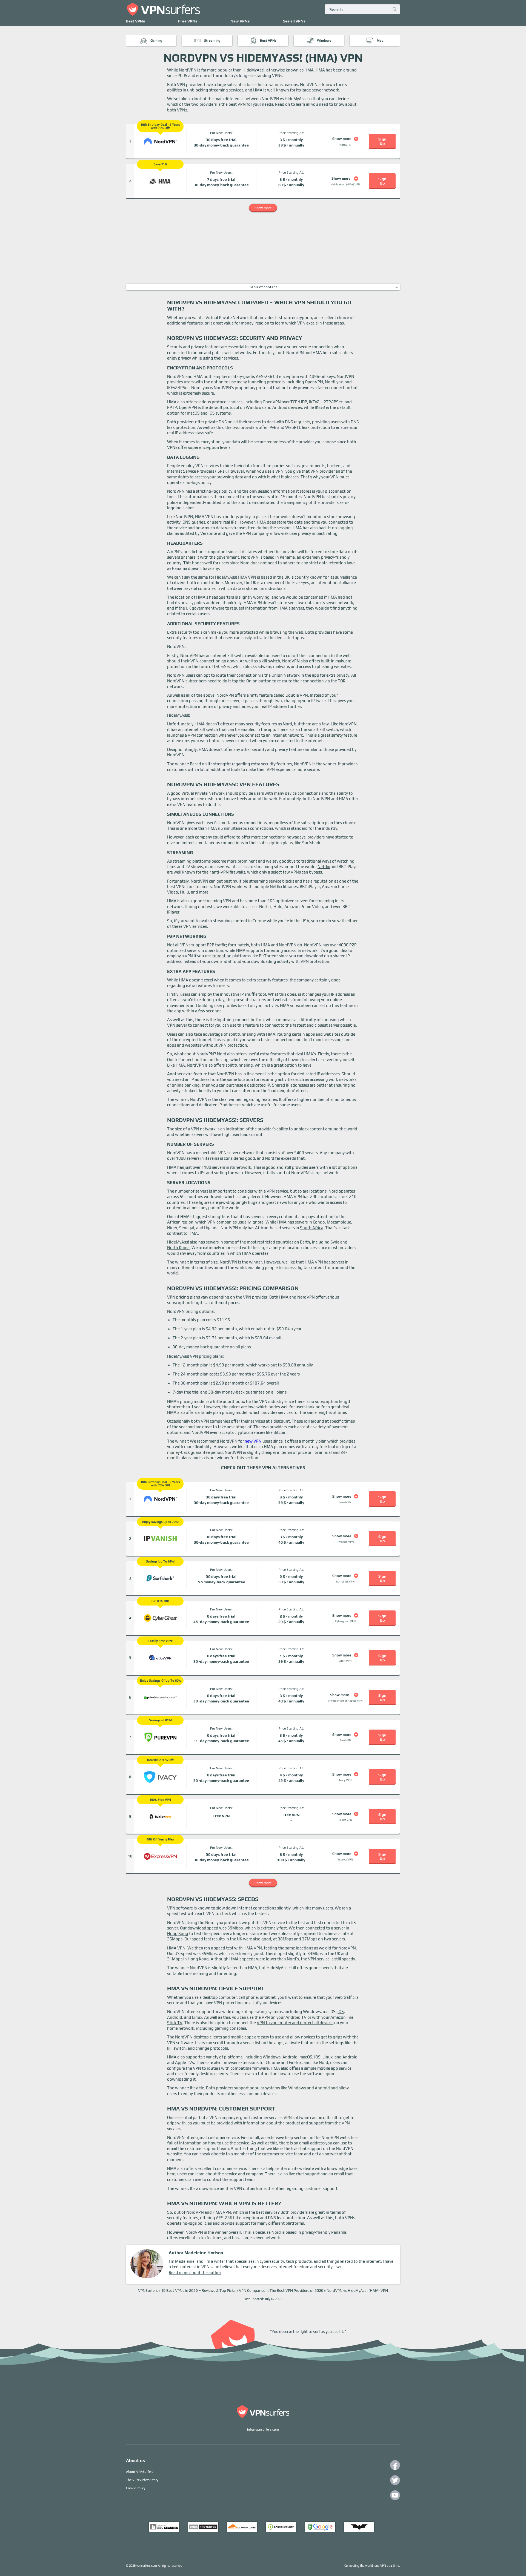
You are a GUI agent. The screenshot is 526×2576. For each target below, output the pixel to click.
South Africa (312, 1228)
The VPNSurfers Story (142, 2480)
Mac (380, 41)
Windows (324, 41)
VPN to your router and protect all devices (295, 2023)
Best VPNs (135, 21)
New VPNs (240, 21)
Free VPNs (188, 21)
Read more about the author (195, 2272)
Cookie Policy (136, 2488)
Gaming (156, 41)
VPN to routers (207, 2068)
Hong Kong (178, 1933)
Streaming (212, 41)
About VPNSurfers (140, 2472)
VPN (211, 1222)
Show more (263, 208)
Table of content (263, 287)
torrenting (222, 956)
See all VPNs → (297, 21)
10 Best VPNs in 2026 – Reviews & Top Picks (198, 2290)
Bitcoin (280, 1432)
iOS (341, 2011)
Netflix (324, 867)
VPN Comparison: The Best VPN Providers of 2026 (281, 2290)
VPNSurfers (148, 2290)
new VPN (253, 1441)
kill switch (176, 2048)
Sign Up (382, 141)
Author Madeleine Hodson (196, 2253)
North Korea (178, 1247)
